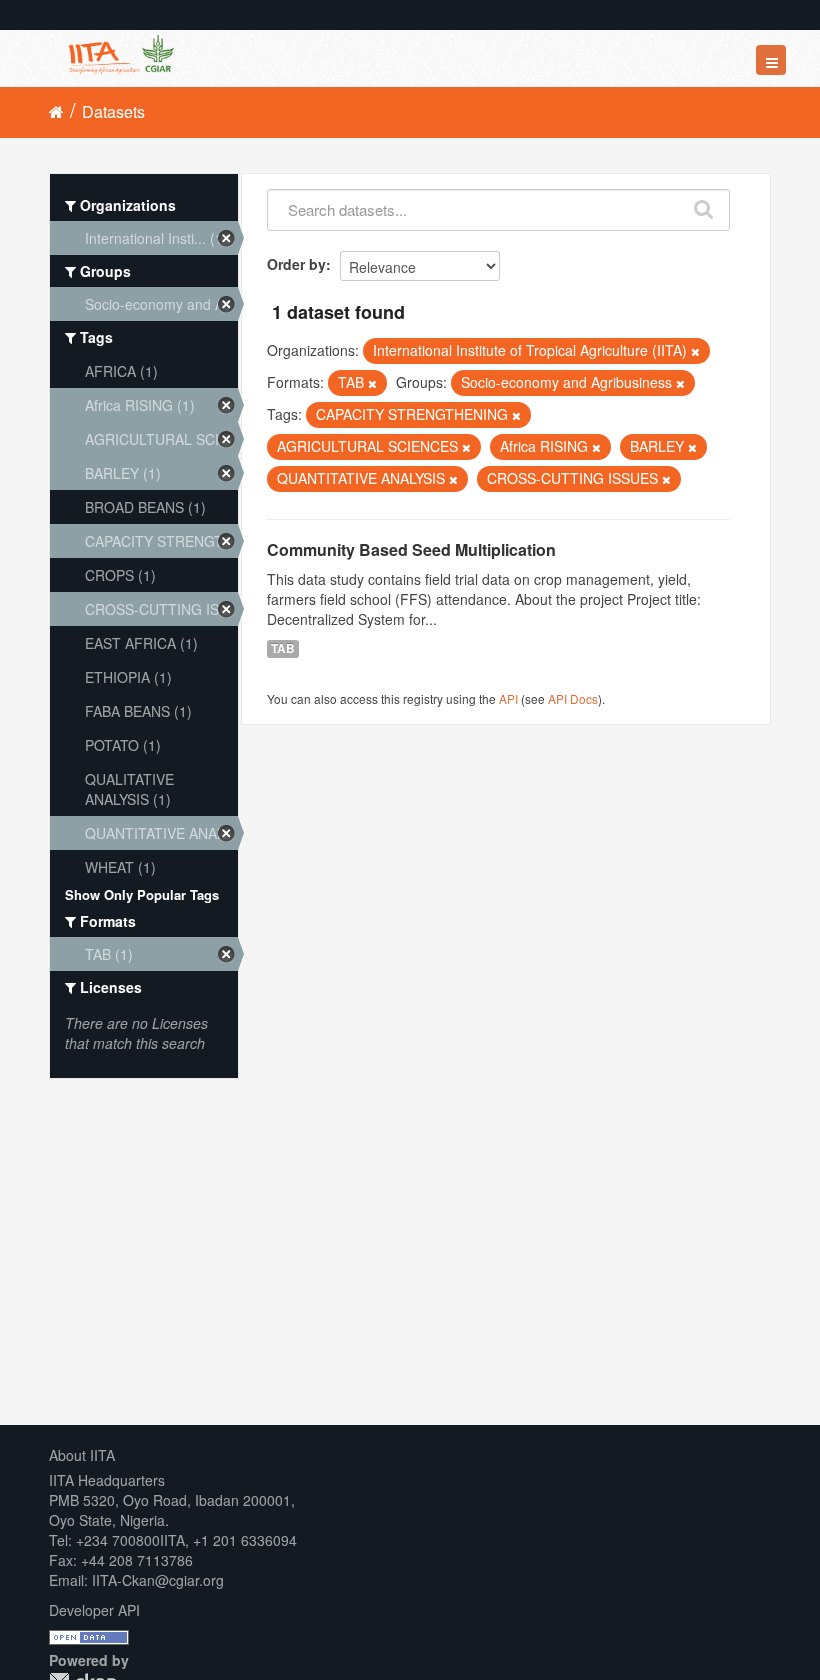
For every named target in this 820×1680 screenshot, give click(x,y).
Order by (296, 264)
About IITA (82, 1455)
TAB (283, 648)
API (508, 698)
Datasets (113, 111)
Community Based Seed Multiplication (411, 549)
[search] (704, 205)
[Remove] (695, 351)
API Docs (573, 698)
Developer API (94, 1610)
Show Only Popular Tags (142, 894)
